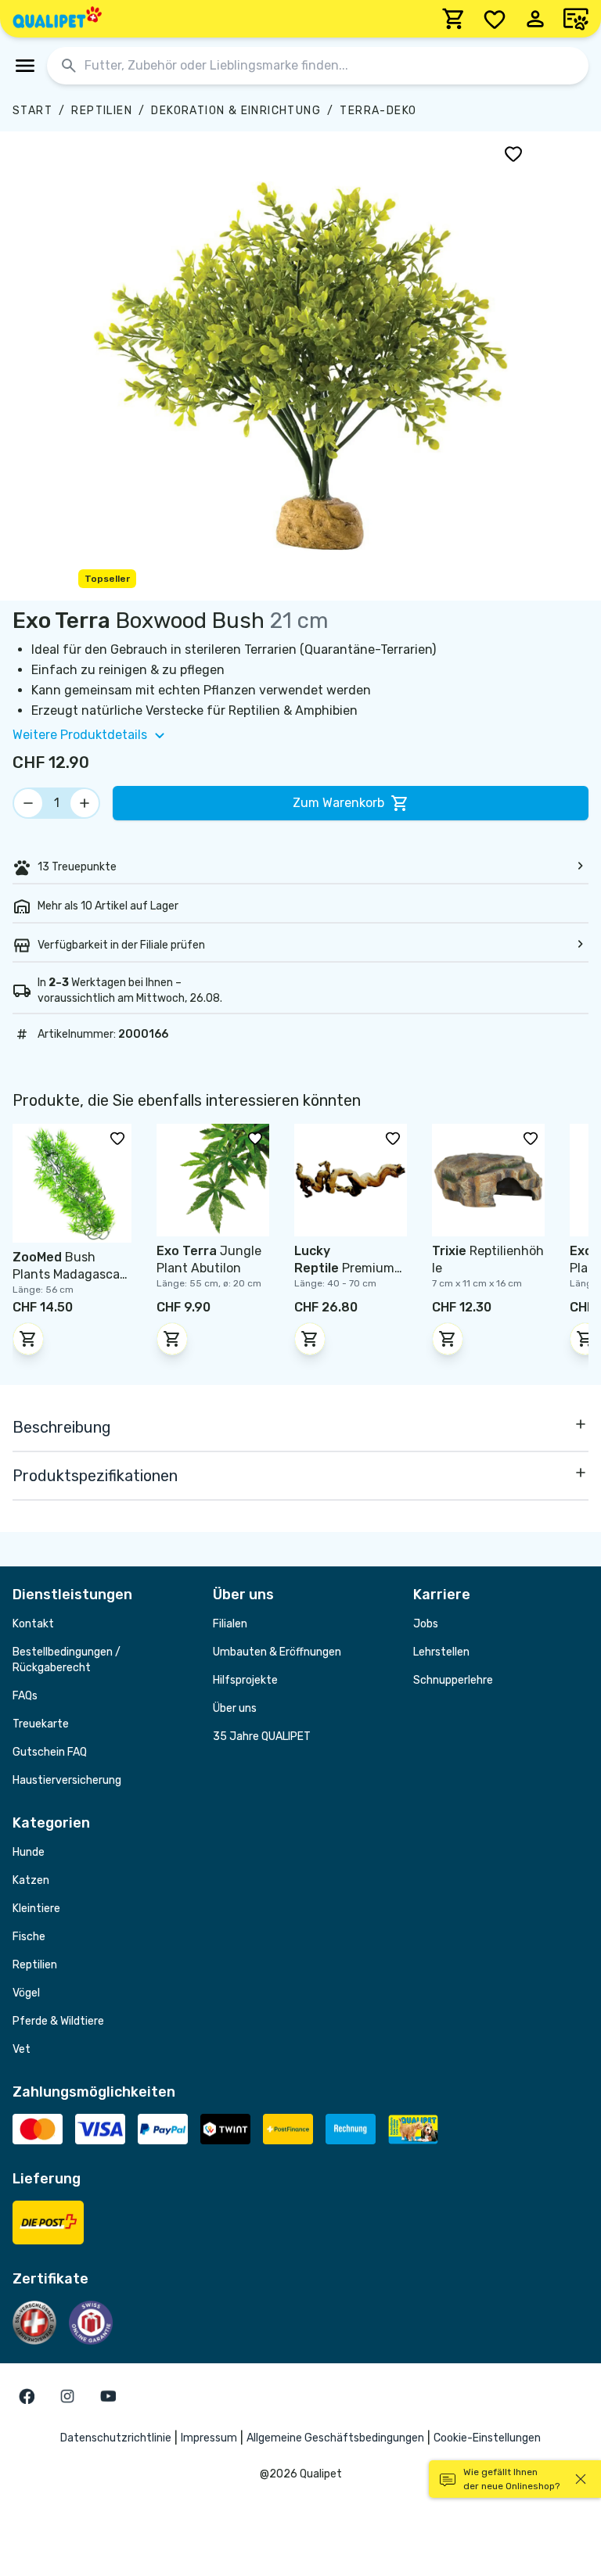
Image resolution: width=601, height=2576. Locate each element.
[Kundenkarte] (576, 19)
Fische (29, 1937)
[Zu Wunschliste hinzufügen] (513, 153)
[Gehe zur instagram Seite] (67, 2396)
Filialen (230, 1624)
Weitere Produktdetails (80, 735)
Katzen (31, 1880)
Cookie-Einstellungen (487, 2438)
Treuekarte (41, 1724)
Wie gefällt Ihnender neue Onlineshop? (511, 2479)
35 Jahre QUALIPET (262, 1736)
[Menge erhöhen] (85, 803)
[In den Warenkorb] (28, 1339)
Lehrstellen (441, 1652)
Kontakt (33, 1624)
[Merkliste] (495, 19)
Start (32, 111)
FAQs (25, 1696)
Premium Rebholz (344, 1268)
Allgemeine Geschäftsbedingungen (335, 2438)
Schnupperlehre (453, 1680)
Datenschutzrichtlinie (116, 2438)
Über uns (235, 1708)
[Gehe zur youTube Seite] (108, 2396)
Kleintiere (36, 1909)
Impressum (209, 2438)
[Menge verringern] (28, 803)
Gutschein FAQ (50, 1752)
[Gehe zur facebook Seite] (27, 2396)
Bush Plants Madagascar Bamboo (68, 1274)
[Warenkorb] (454, 19)
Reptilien (102, 111)
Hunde (29, 1852)
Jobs (426, 1624)
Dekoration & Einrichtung (236, 111)
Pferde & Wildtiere (58, 2021)
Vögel (26, 1993)
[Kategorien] (25, 66)
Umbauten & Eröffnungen (277, 1652)
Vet (22, 2049)
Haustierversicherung (67, 1780)
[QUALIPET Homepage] (57, 19)
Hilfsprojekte (245, 1680)
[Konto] (535, 19)
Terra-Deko (378, 111)
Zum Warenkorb (338, 803)
